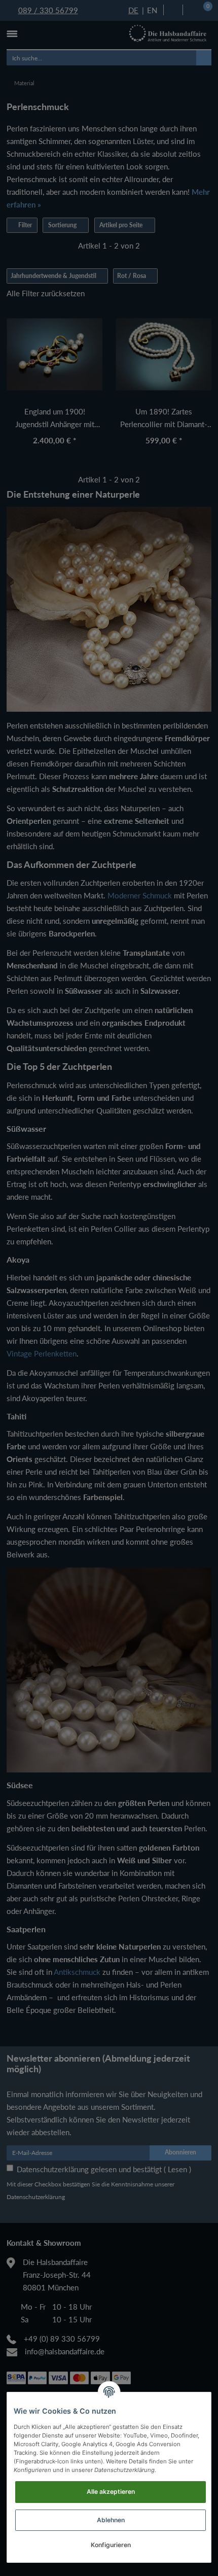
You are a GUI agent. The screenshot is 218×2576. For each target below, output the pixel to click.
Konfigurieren (111, 2545)
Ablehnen (111, 2520)
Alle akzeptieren (111, 2492)
